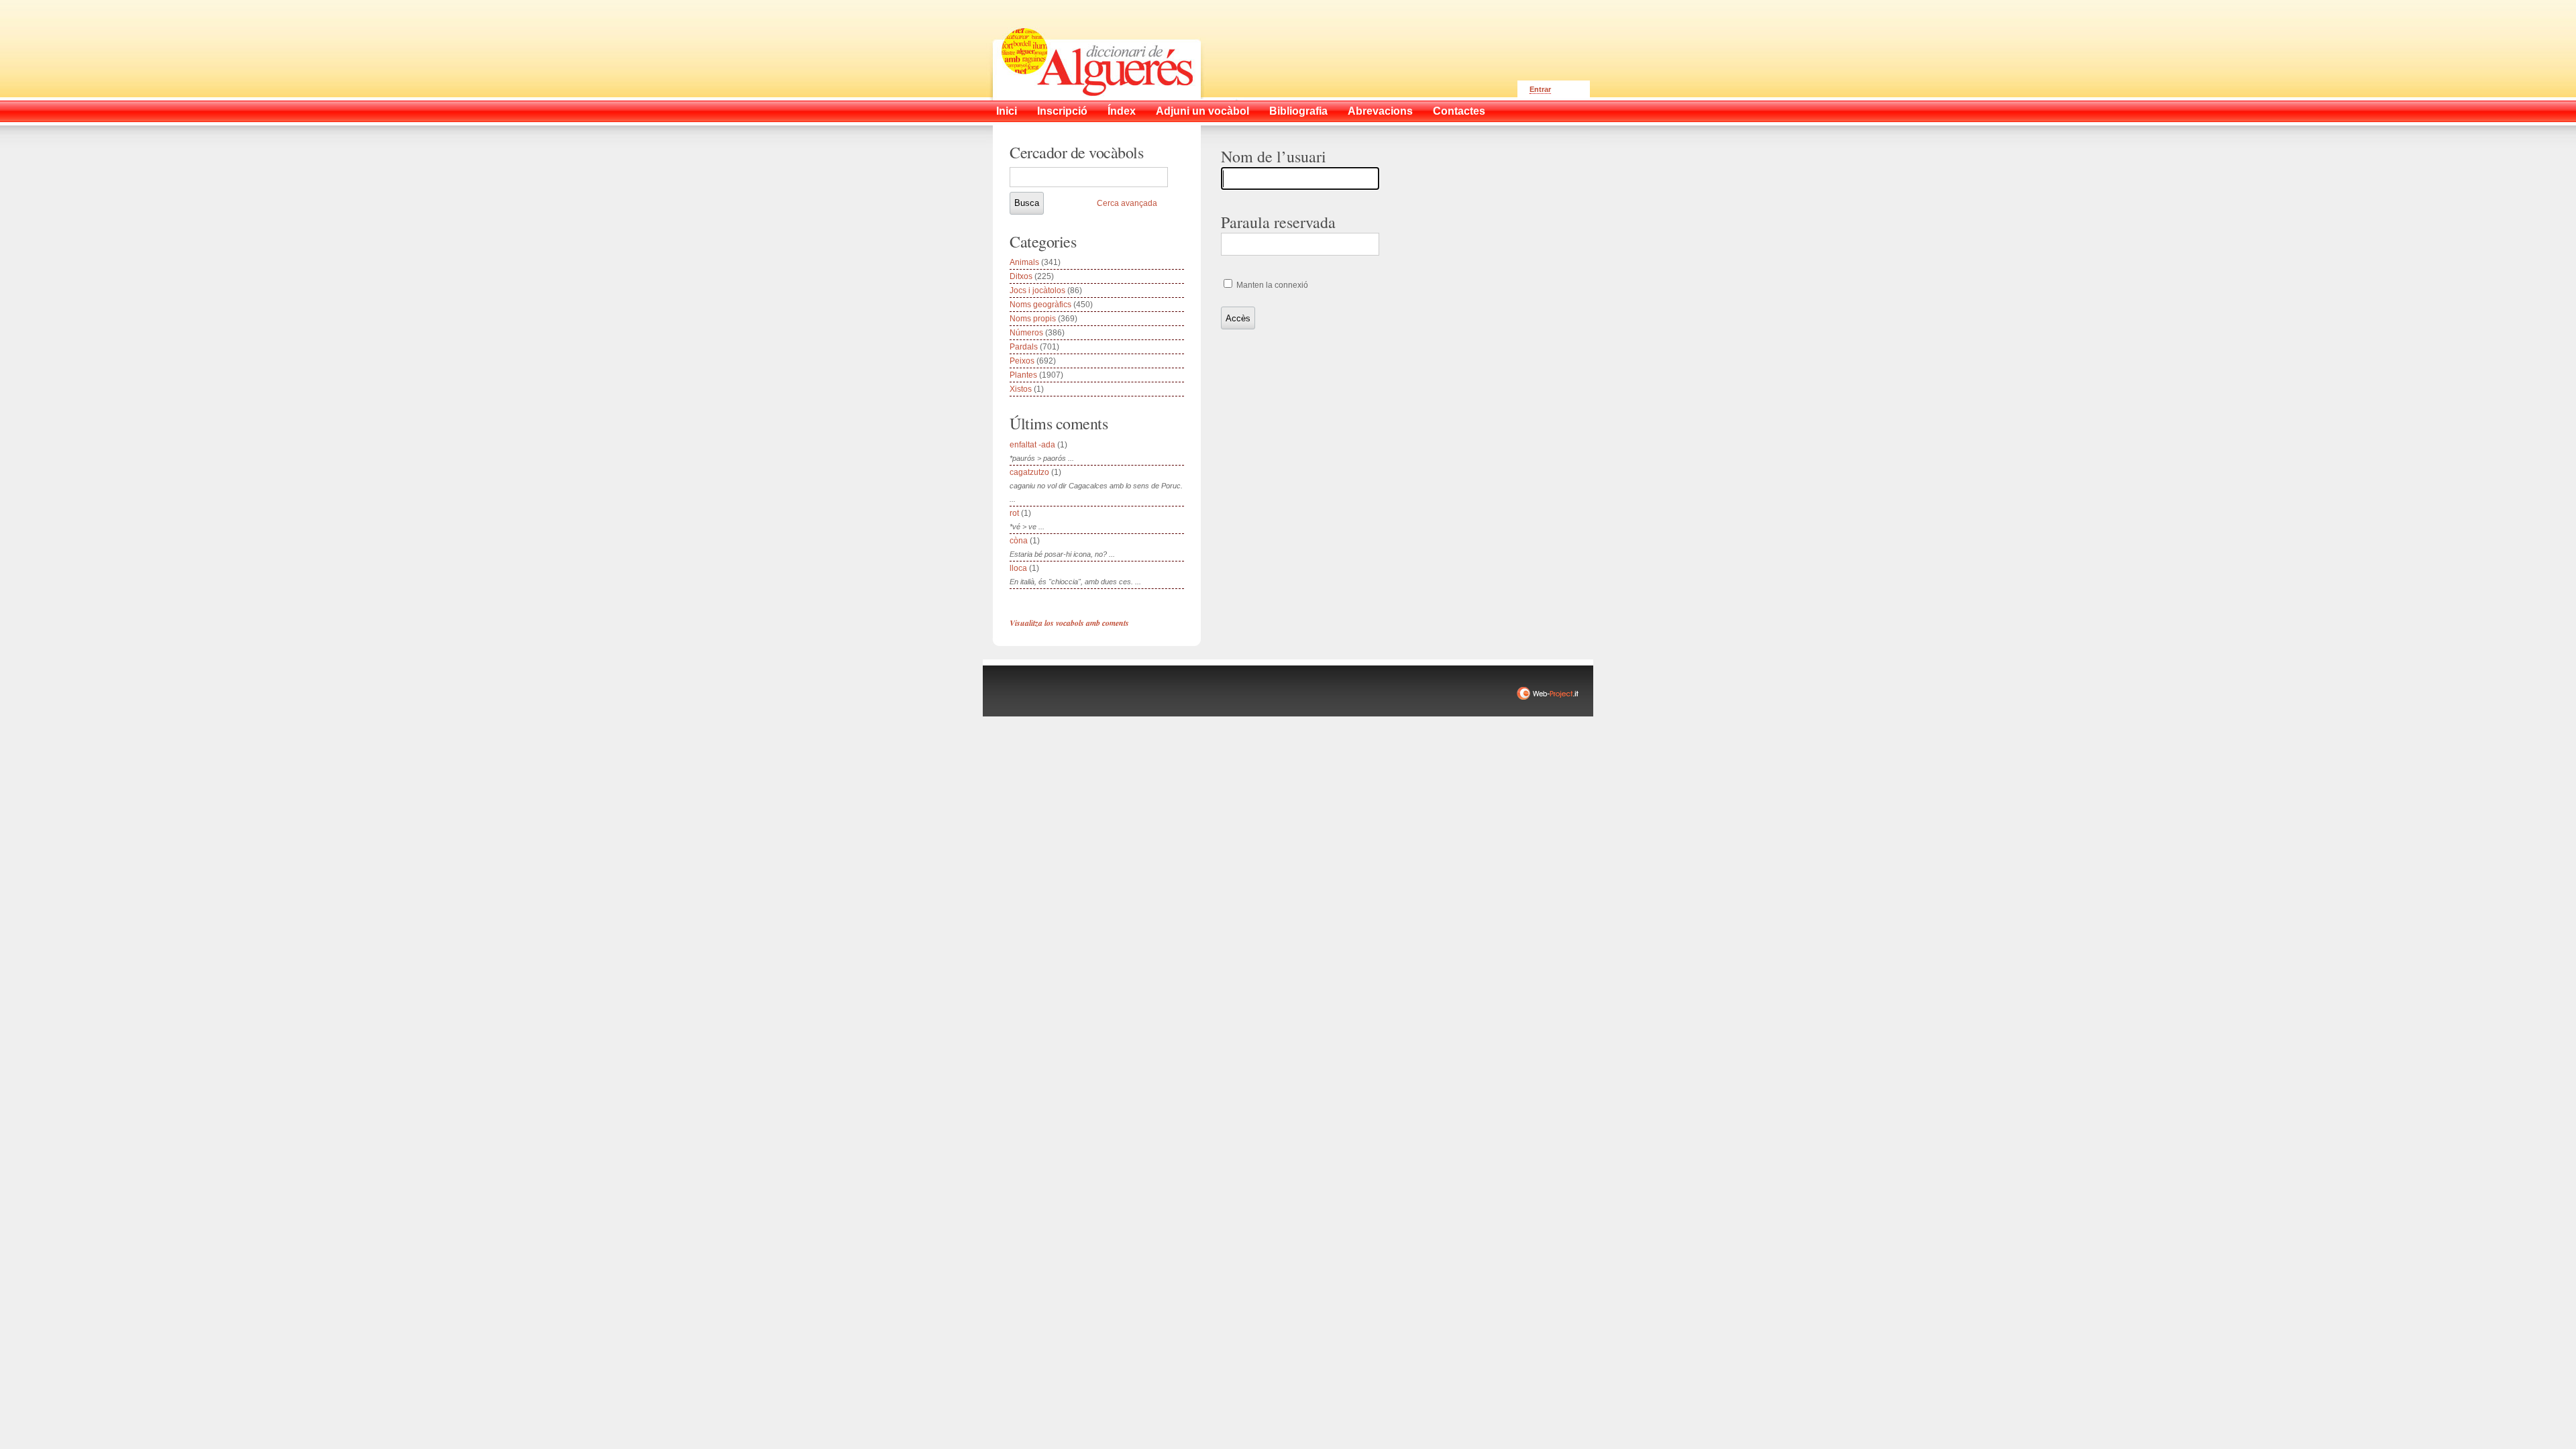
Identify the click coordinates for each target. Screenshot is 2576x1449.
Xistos (1021, 389)
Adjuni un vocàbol (1202, 111)
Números (1026, 333)
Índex (1122, 111)
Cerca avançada (1127, 203)
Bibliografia (1298, 111)
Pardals (1024, 347)
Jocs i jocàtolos (1037, 290)
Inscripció (1062, 111)
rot (1014, 513)
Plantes (1023, 375)
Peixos (1022, 361)
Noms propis (1033, 319)
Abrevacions (1380, 111)
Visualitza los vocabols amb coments (1069, 623)
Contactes (1459, 111)
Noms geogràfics (1040, 305)
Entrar (1540, 89)
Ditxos (1021, 276)
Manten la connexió (1271, 285)
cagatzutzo (1029, 472)
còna (1019, 541)
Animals (1024, 262)
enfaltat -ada (1032, 445)
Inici (1007, 111)
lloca (1018, 568)
